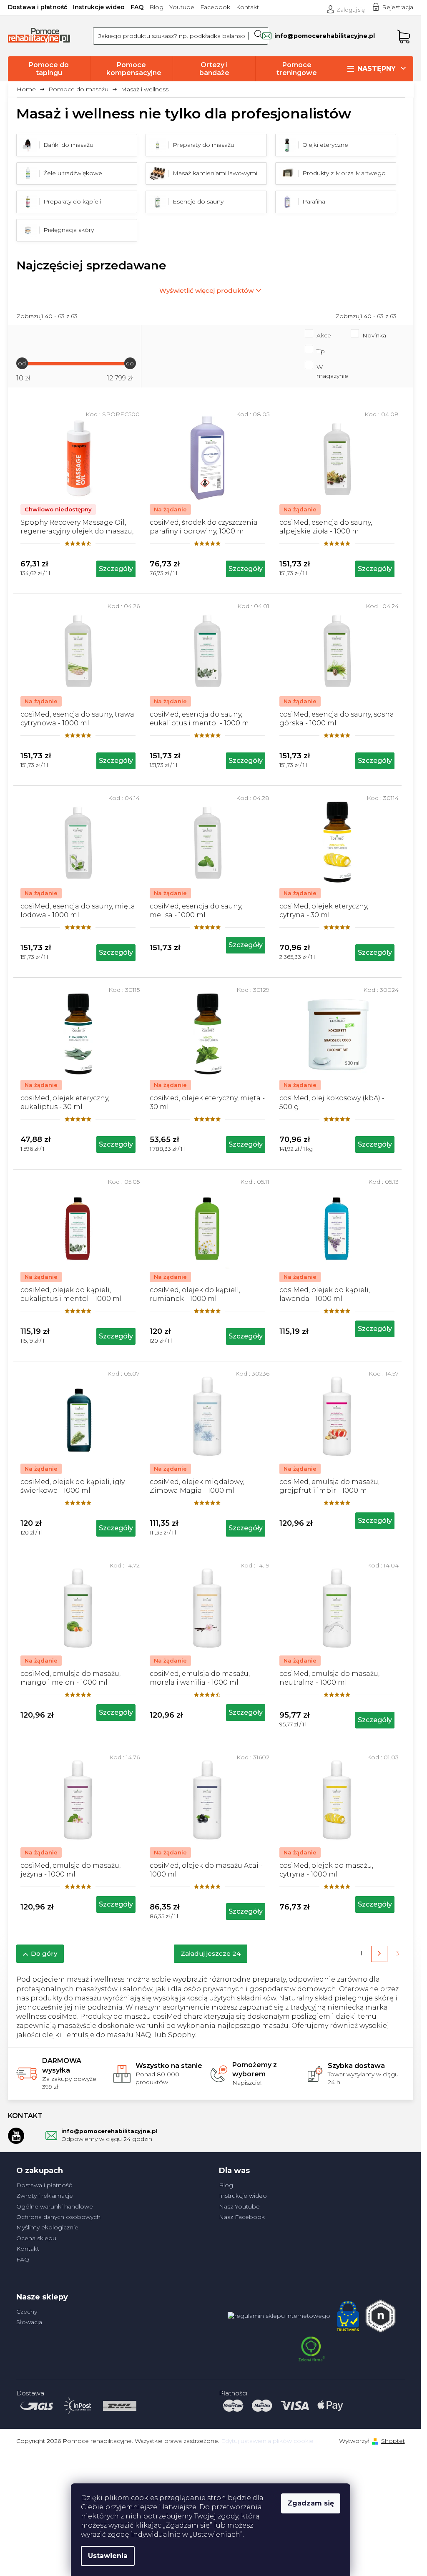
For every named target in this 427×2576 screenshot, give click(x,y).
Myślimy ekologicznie (47, 2227)
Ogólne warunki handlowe (55, 2206)
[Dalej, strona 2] (379, 1954)
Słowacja (29, 2322)
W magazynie (332, 371)
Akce (324, 335)
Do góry (44, 1953)
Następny (377, 69)
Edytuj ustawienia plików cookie (267, 2441)
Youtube (182, 7)
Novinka (374, 335)
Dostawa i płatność (38, 7)
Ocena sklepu (36, 2238)
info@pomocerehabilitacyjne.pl (109, 2131)
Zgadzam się (311, 2503)
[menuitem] (49, 69)
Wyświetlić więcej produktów (206, 291)
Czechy (27, 2312)
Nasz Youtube (239, 2206)
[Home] (29, 89)
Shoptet (393, 2441)
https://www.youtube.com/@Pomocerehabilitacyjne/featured (16, 2136)
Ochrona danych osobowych (58, 2217)
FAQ (137, 7)
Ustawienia (108, 2556)
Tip (321, 351)
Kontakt (247, 7)
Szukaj (258, 36)
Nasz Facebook (242, 2217)
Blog (156, 7)
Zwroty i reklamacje (45, 2196)
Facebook (215, 7)
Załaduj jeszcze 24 (211, 1953)
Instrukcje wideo (99, 7)
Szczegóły (116, 569)
